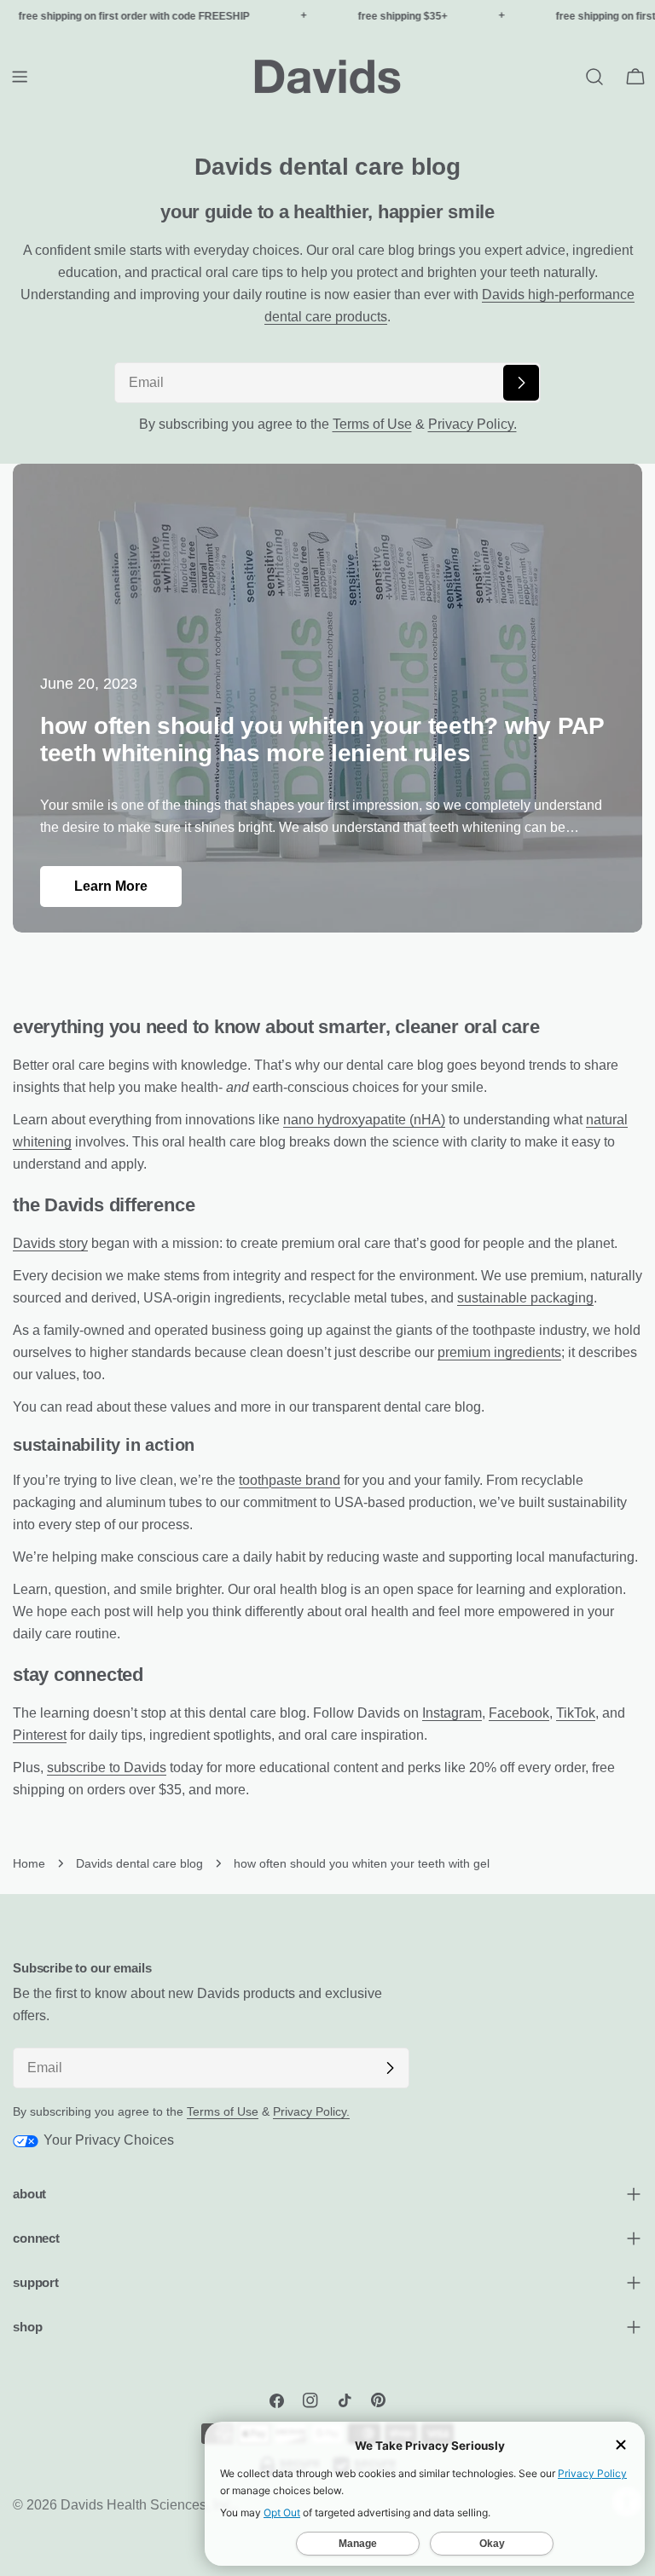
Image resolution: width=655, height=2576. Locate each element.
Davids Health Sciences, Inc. (148, 2505)
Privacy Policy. (472, 424)
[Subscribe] (521, 383)
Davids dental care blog (139, 1863)
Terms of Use (372, 424)
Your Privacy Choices (107, 2140)
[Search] (594, 77)
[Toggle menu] (20, 77)
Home (29, 1863)
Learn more (111, 886)
